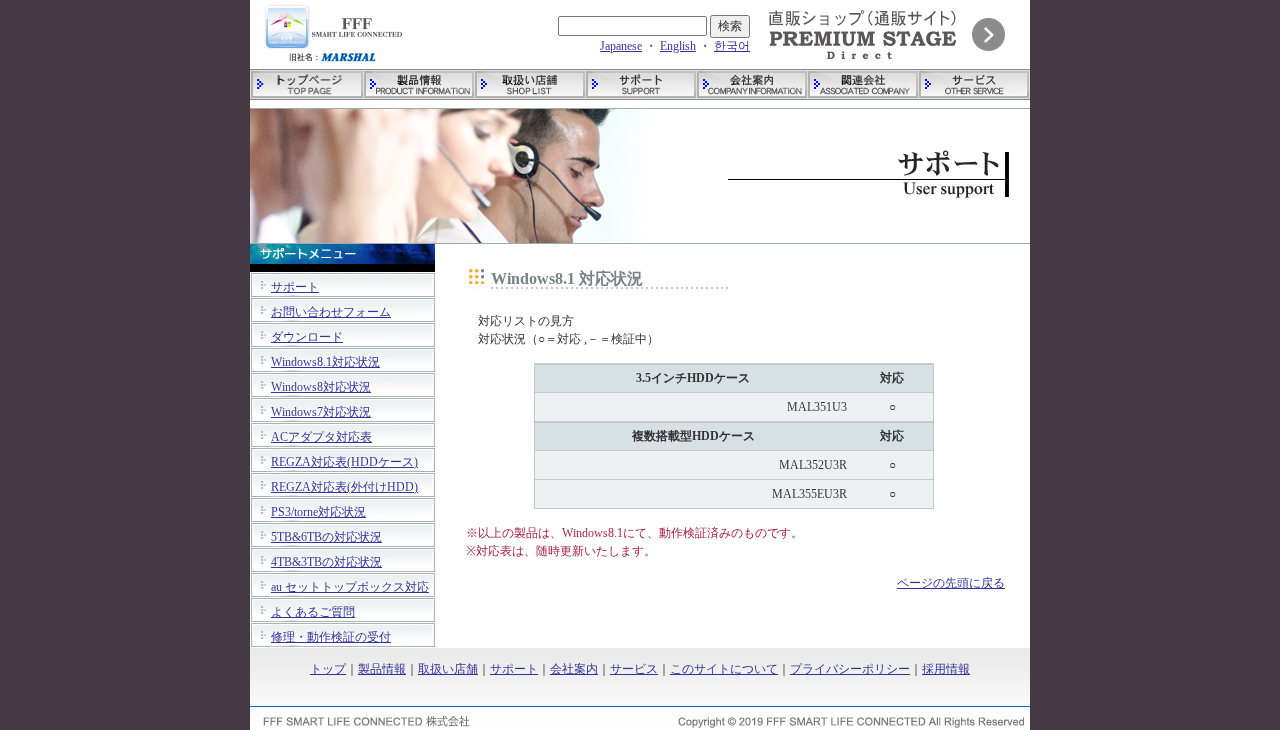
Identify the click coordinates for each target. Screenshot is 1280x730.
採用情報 (946, 669)
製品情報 (382, 669)
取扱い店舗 (448, 669)
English (678, 46)
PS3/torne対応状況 (318, 512)
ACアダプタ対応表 (321, 437)
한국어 (732, 46)
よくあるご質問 (313, 612)
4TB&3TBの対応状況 (326, 562)
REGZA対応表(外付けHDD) (344, 487)
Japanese (621, 46)
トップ (328, 669)
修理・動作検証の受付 (331, 637)
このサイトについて (724, 669)
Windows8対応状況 (321, 387)
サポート (295, 287)
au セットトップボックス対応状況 (350, 595)
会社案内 (574, 669)
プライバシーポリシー (850, 669)
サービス (634, 669)
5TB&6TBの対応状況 (326, 537)
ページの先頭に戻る (951, 583)
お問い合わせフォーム (331, 312)
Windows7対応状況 (321, 412)
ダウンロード (307, 337)
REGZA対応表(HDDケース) (344, 462)
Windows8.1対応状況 (325, 362)
